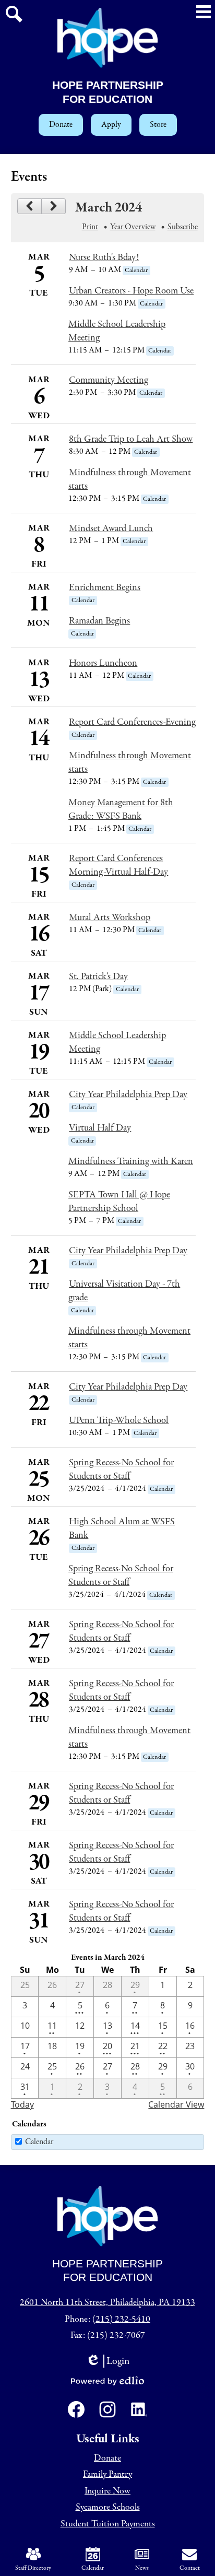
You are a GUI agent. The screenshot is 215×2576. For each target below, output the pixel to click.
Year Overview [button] (133, 227)
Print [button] (90, 227)
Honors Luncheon (103, 663)
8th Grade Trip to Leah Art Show (131, 439)
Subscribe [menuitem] (183, 227)
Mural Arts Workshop (110, 918)
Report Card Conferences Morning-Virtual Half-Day (118, 865)
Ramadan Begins (99, 621)
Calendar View (176, 2104)
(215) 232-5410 (121, 2319)
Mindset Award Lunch (111, 528)
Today (22, 2104)
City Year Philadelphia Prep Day (128, 1095)
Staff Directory (33, 2568)
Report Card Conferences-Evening (132, 722)
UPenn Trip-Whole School (119, 1420)
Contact (190, 2568)
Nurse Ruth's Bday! (104, 257)
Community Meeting (109, 380)
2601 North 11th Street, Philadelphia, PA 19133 (107, 2303)
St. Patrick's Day (98, 977)
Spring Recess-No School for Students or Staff (121, 1469)
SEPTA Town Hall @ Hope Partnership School (119, 1202)
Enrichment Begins (105, 587)
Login (111, 2361)
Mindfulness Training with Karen (131, 1161)
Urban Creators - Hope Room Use (131, 291)
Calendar (39, 2142)
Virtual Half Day (100, 1128)
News (142, 2568)
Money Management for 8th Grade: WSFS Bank (121, 809)
